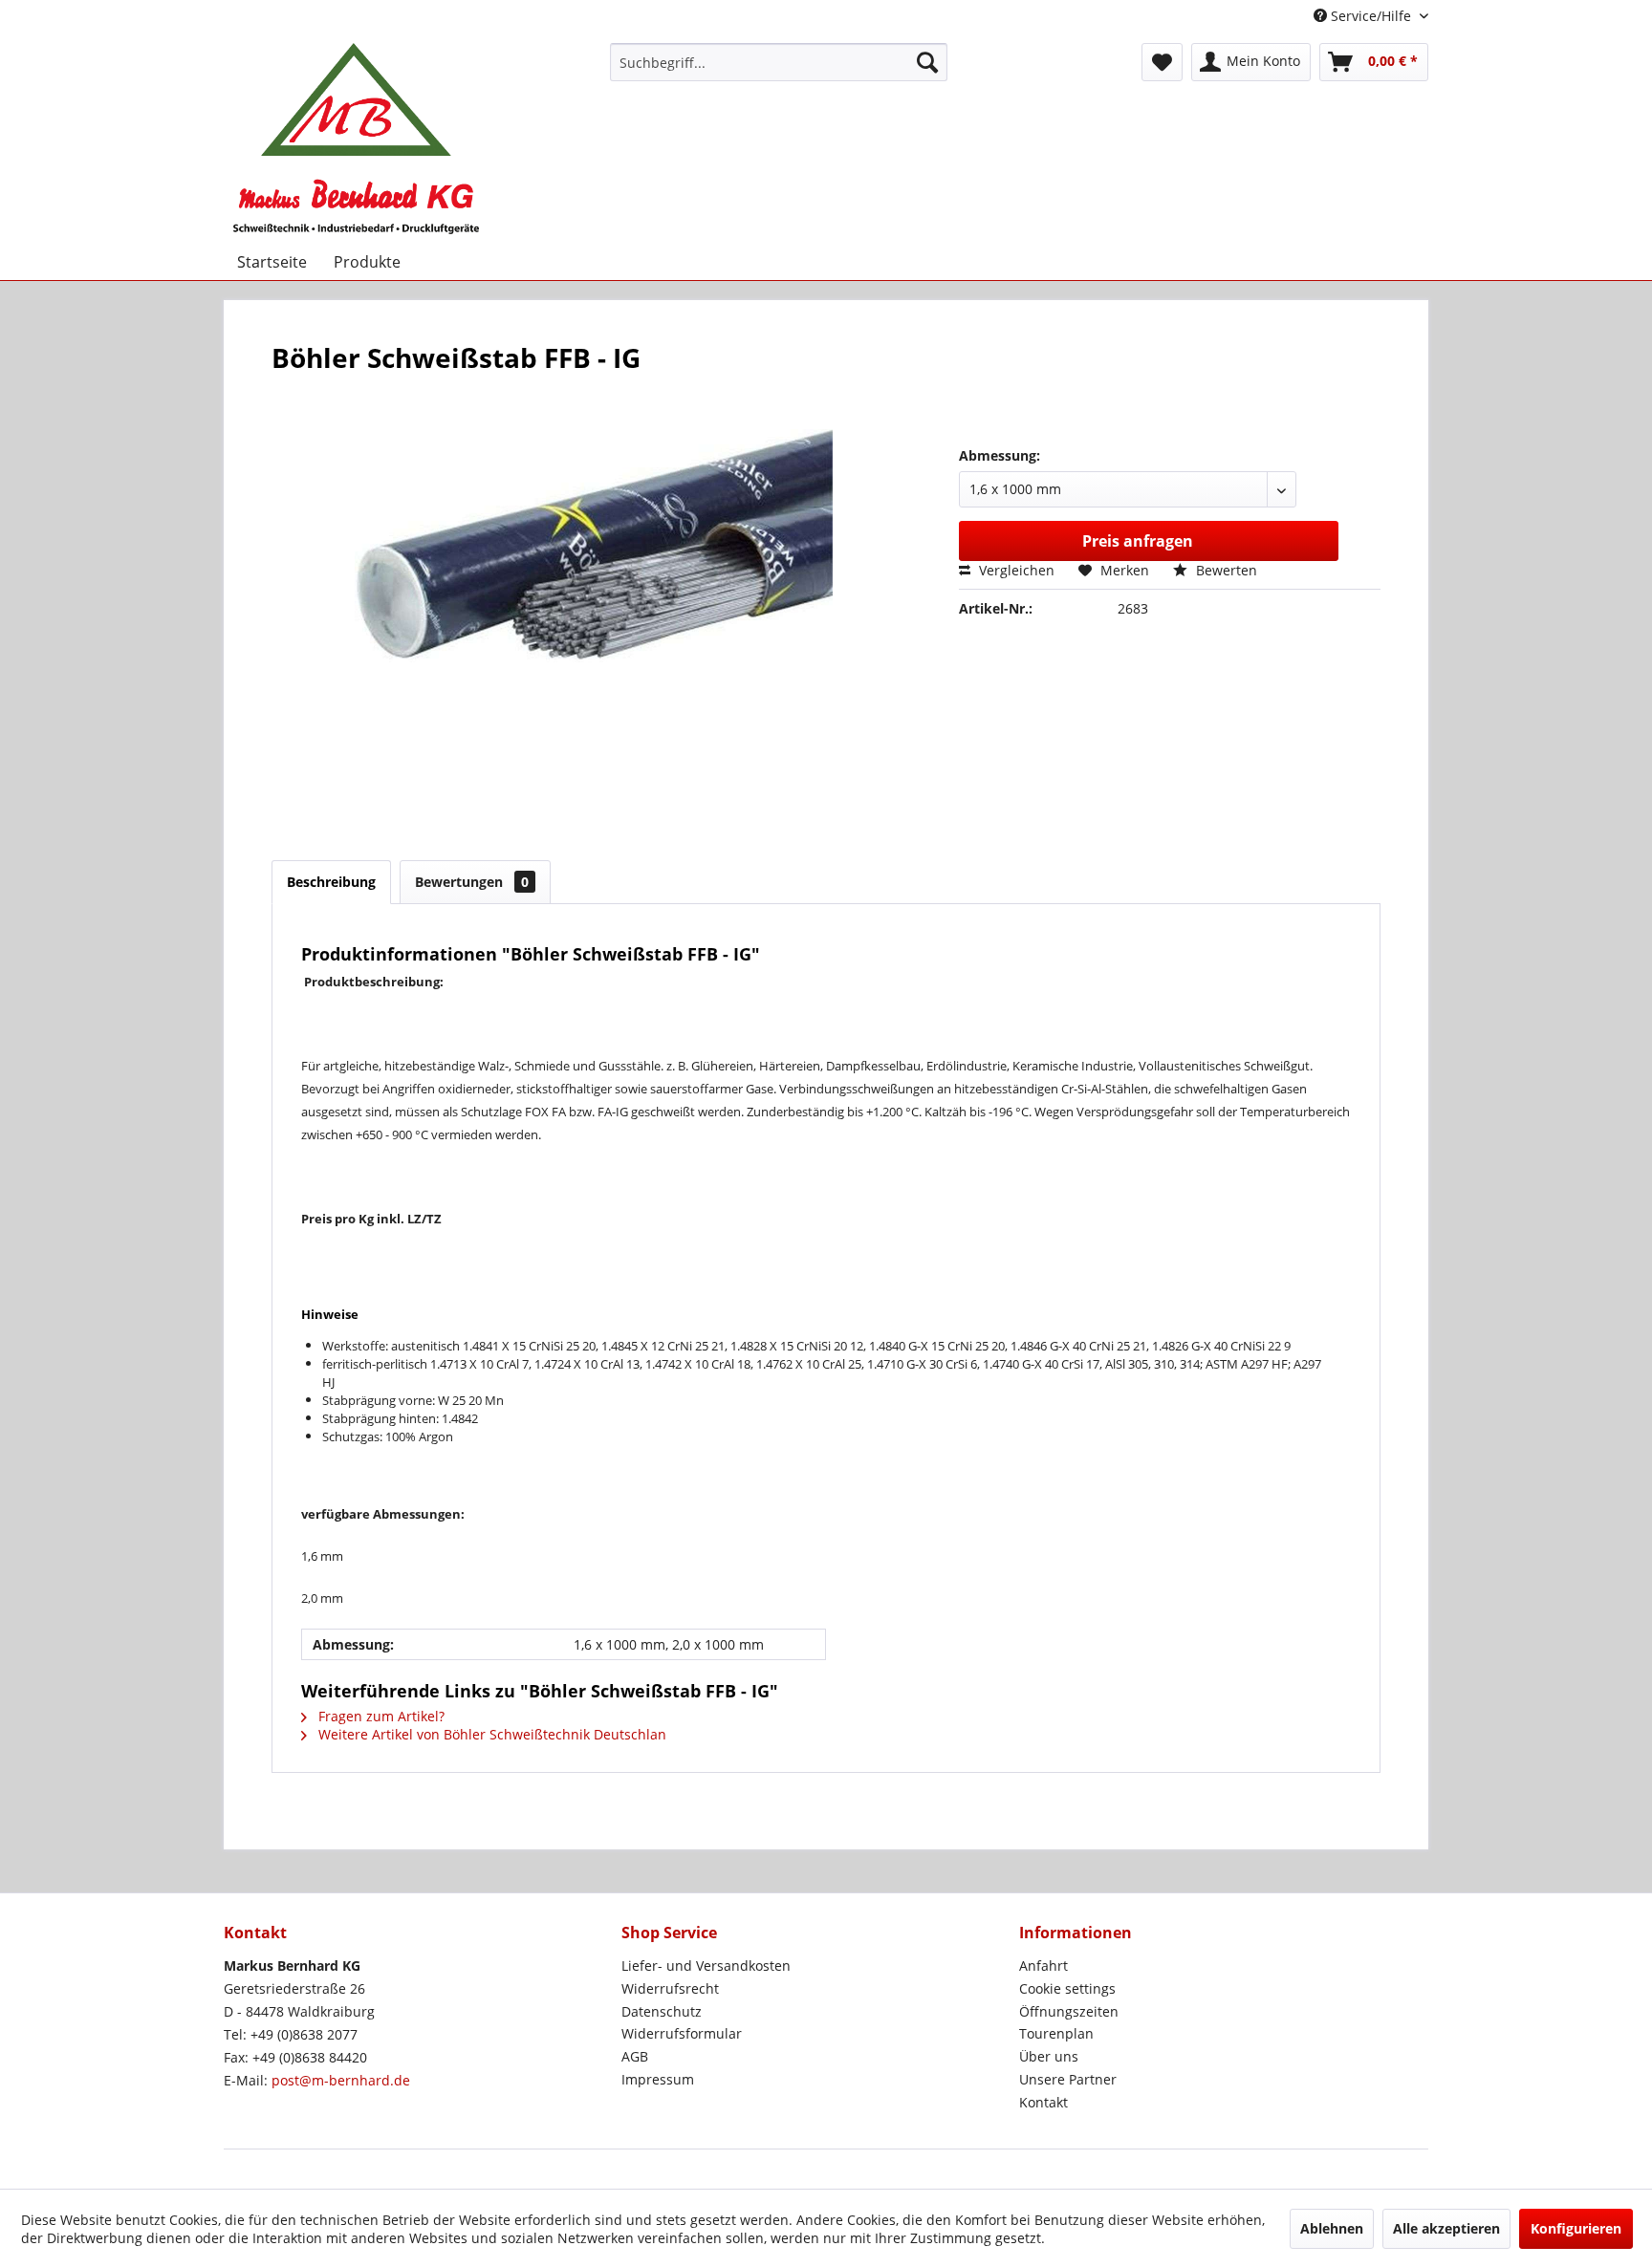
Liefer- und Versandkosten (706, 1966)
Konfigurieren (1576, 2228)
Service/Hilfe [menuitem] (1371, 16)
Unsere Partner (1068, 2079)
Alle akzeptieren (1446, 2228)
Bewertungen (472, 882)
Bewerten (1225, 570)
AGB (635, 2056)
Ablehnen (1332, 2228)
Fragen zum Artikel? (380, 1716)
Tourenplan (1056, 2033)
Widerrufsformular (682, 2033)
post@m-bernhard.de (341, 2080)
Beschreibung (331, 882)
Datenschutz (662, 2011)
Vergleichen (1015, 570)
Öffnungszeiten (1069, 2011)
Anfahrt (1043, 1966)
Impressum (658, 2079)
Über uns (1049, 2056)
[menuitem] (779, 62)
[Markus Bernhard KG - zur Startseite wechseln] (356, 139)
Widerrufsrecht (670, 1988)
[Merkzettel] (1162, 62)
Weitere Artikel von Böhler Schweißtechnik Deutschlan (490, 1734)
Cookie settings (1067, 1988)
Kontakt (1043, 2102)
